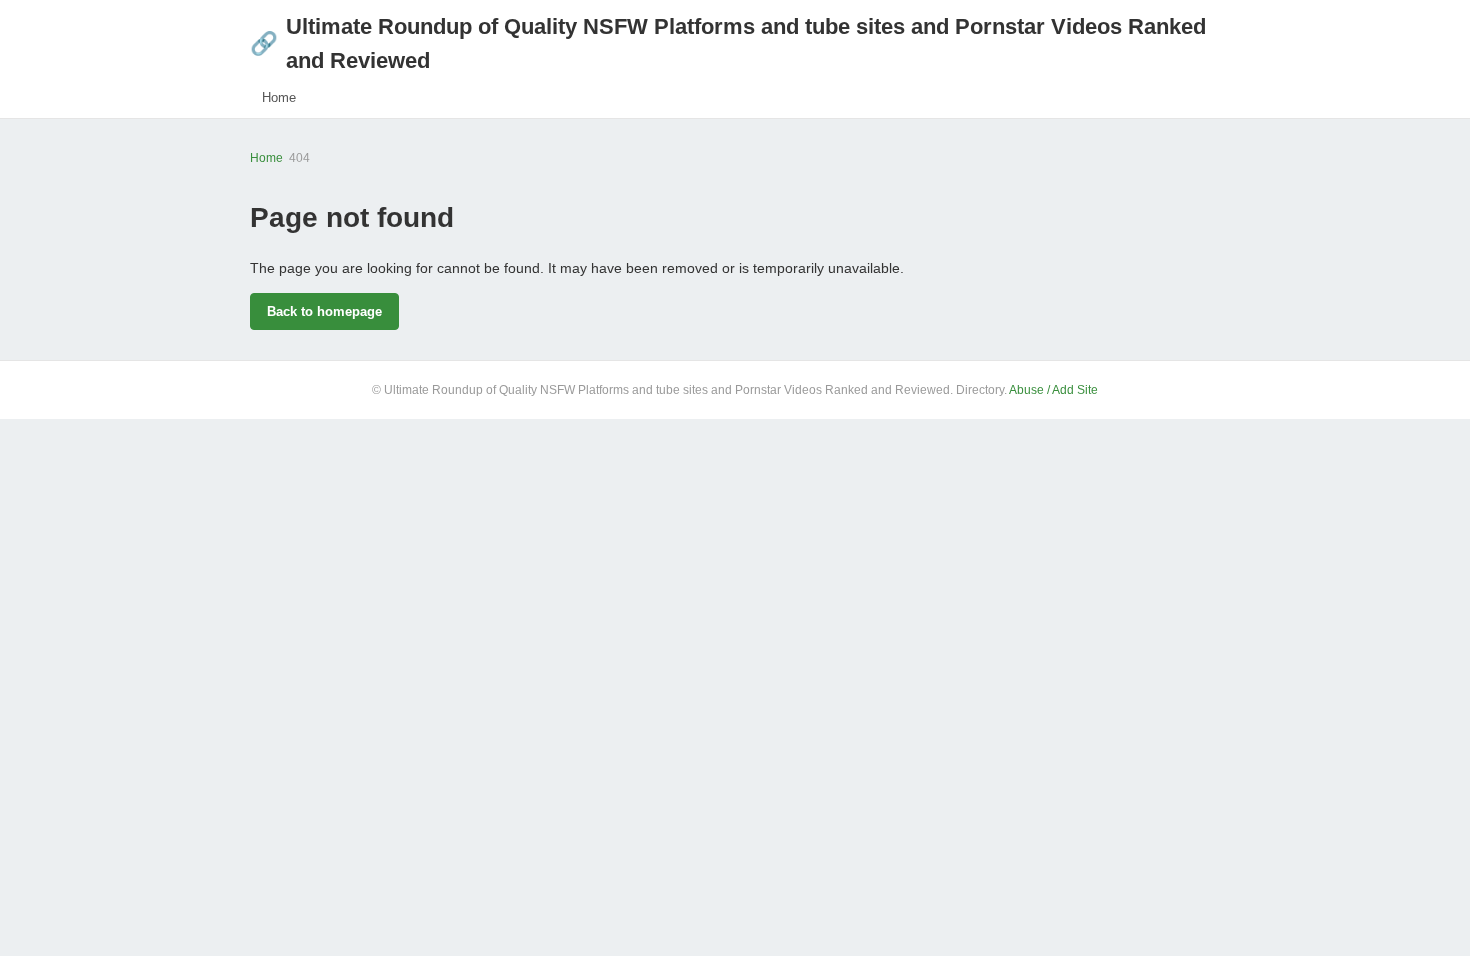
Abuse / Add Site (1053, 390)
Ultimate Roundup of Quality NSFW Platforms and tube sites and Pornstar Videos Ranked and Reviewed (728, 43)
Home (279, 97)
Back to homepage (324, 311)
